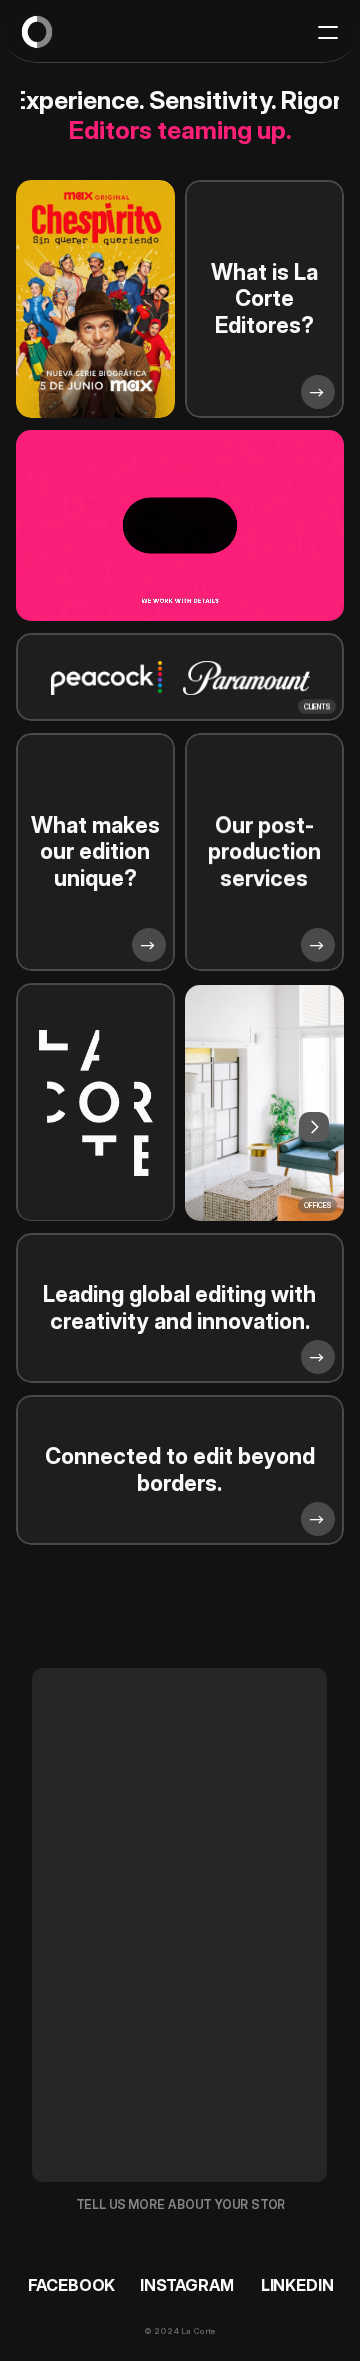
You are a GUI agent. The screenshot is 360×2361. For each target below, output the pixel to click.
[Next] (314, 1127)
